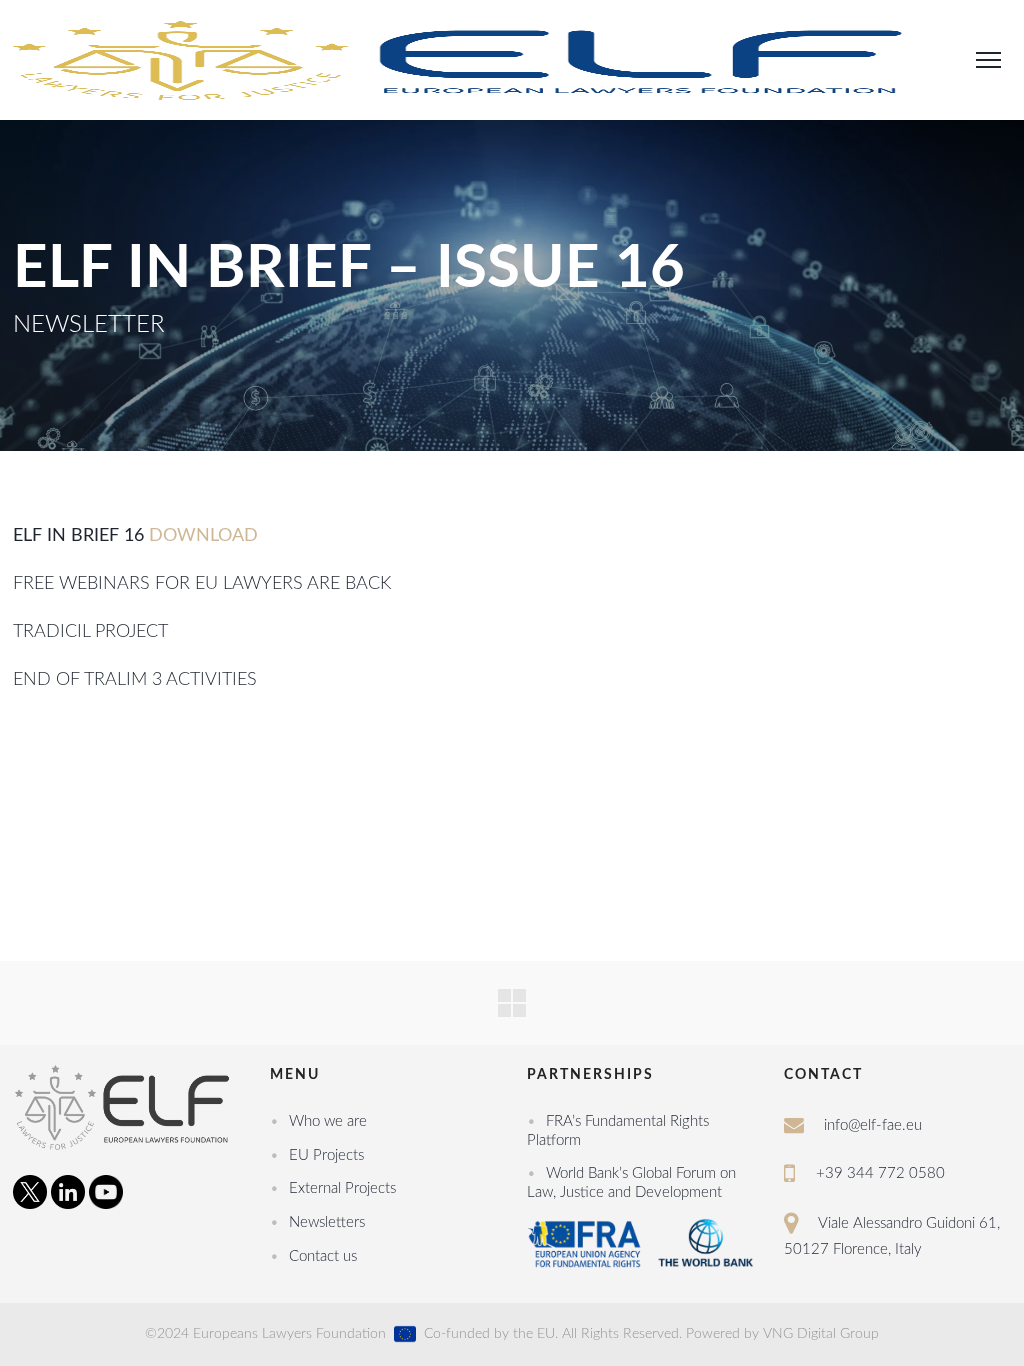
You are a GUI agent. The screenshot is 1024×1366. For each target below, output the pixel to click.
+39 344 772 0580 (880, 1173)
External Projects (342, 1188)
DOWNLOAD (203, 536)
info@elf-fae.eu (873, 1125)
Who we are (328, 1121)
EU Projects (326, 1155)
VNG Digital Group (821, 1334)
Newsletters (327, 1222)
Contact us (323, 1256)
